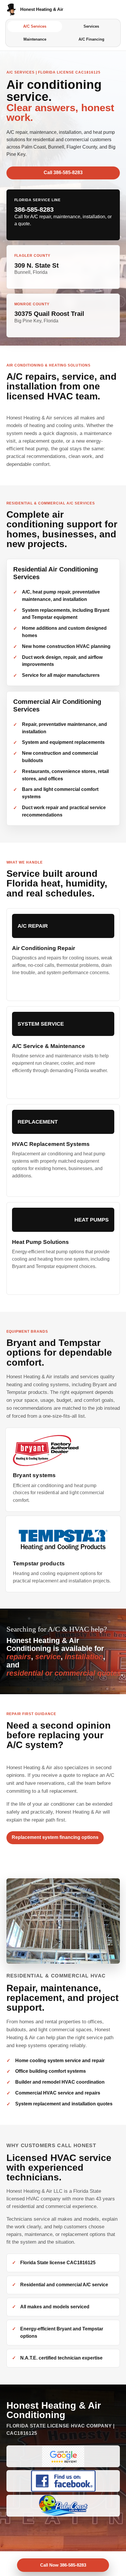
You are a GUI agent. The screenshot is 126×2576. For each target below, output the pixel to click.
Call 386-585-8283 (63, 173)
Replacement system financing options (55, 1837)
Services (91, 26)
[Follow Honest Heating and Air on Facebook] (63, 2481)
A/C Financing (91, 39)
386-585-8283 (34, 210)
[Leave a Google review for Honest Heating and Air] (63, 2456)
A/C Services (35, 26)
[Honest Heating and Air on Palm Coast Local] (63, 2506)
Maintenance (35, 39)
